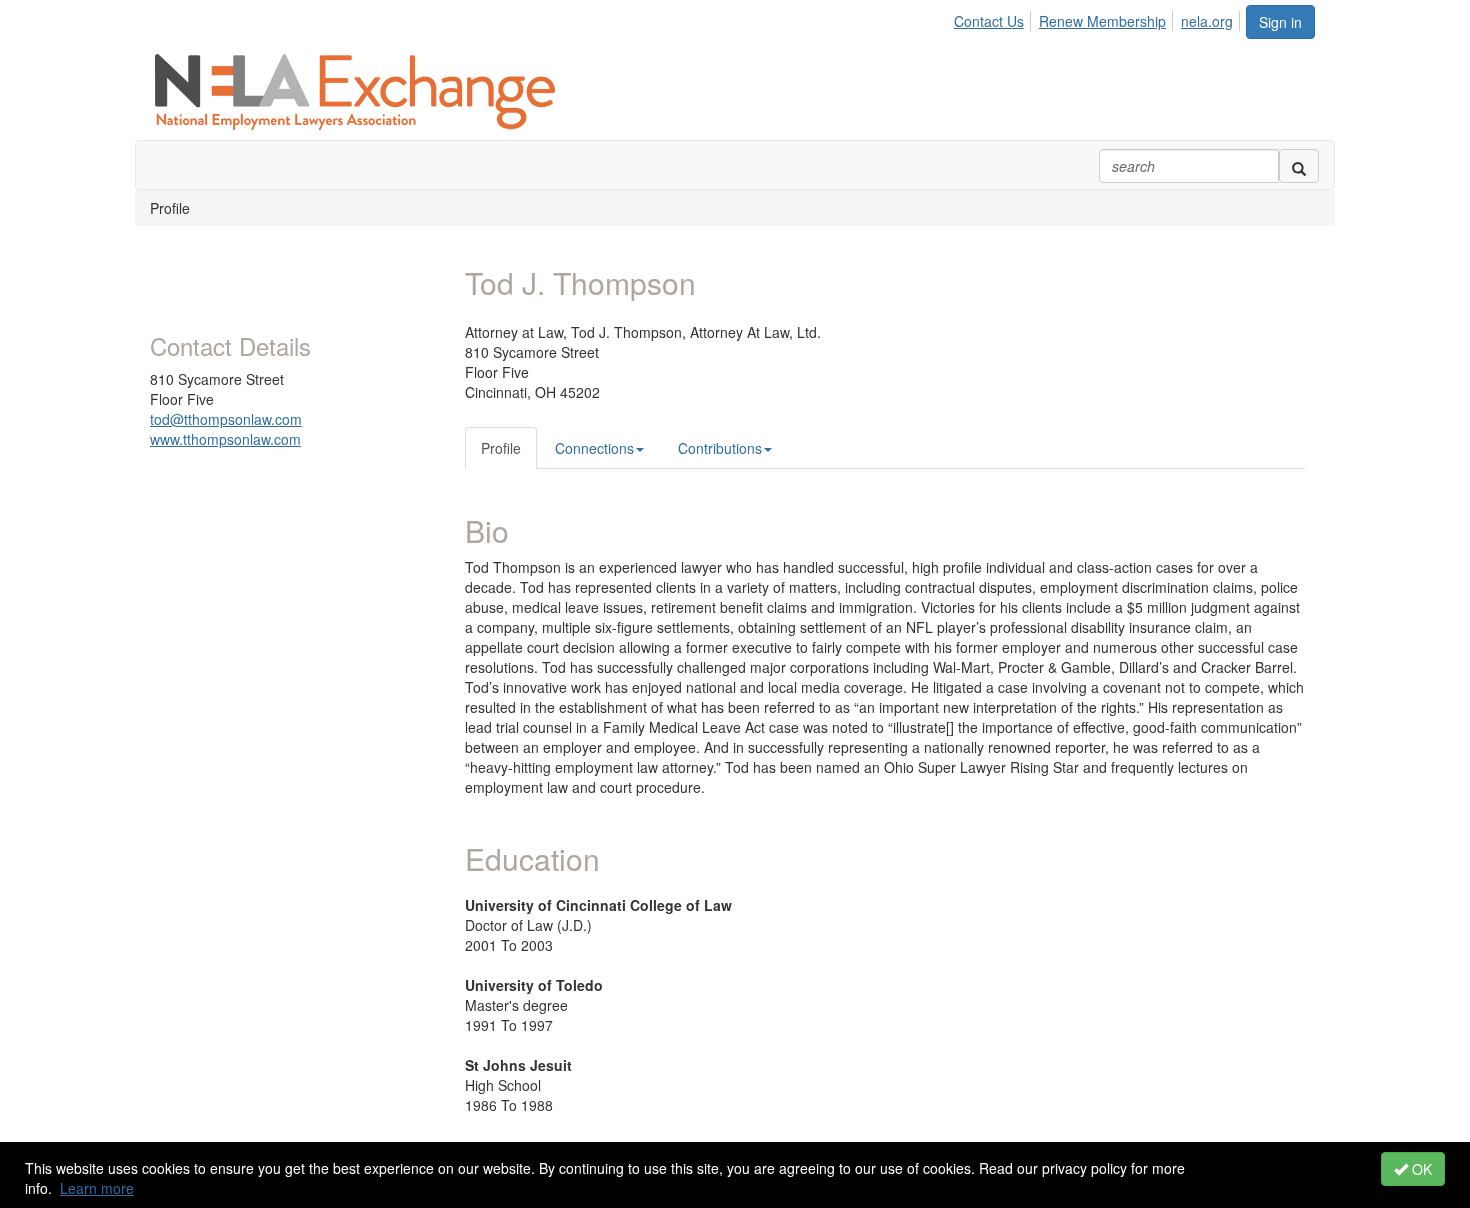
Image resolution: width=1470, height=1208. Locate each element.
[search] (1299, 166)
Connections (594, 448)
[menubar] (1099, 18)
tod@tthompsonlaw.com (226, 419)
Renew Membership (1102, 21)
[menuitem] (994, 18)
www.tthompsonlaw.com (225, 439)
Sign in (1280, 22)
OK (1420, 1169)
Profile (501, 448)
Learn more (97, 1188)
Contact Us (989, 21)
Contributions (720, 448)
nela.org (1207, 21)
